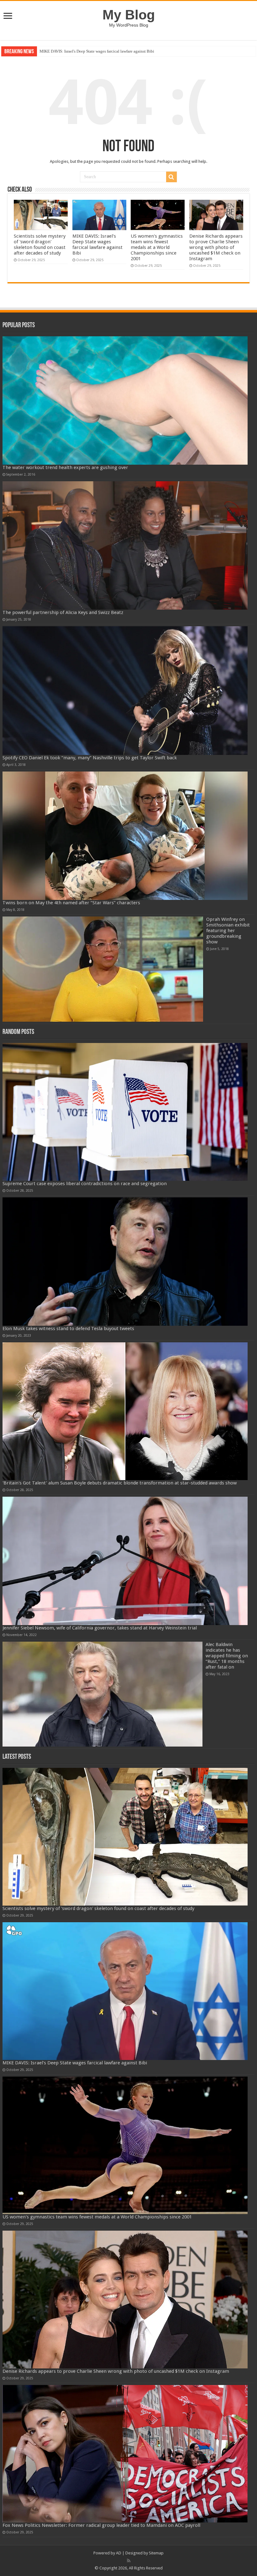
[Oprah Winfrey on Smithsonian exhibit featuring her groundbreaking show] (103, 969)
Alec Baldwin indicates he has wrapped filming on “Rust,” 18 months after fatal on (227, 1656)
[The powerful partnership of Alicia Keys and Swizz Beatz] (125, 545)
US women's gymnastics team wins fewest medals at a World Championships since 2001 (113, 51)
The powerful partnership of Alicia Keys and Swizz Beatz (63, 612)
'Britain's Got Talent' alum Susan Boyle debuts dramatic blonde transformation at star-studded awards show (120, 1483)
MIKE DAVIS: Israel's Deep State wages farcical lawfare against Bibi (97, 245)
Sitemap (156, 2553)
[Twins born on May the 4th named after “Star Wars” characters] (125, 836)
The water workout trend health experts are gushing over (65, 467)
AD (119, 2553)
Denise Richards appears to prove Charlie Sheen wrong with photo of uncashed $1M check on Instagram (216, 247)
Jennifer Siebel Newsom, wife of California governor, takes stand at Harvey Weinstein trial (100, 1628)
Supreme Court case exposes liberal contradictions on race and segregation (85, 1184)
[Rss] (129, 2561)
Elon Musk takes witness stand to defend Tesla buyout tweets (68, 1329)
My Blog (129, 15)
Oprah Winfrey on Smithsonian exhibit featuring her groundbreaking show (228, 931)
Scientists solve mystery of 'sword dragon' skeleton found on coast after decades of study (40, 245)
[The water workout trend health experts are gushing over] (125, 400)
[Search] (171, 177)
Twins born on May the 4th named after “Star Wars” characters (71, 903)
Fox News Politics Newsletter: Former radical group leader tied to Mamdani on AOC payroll (101, 2525)
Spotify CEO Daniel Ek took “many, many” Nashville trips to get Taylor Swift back (90, 758)
